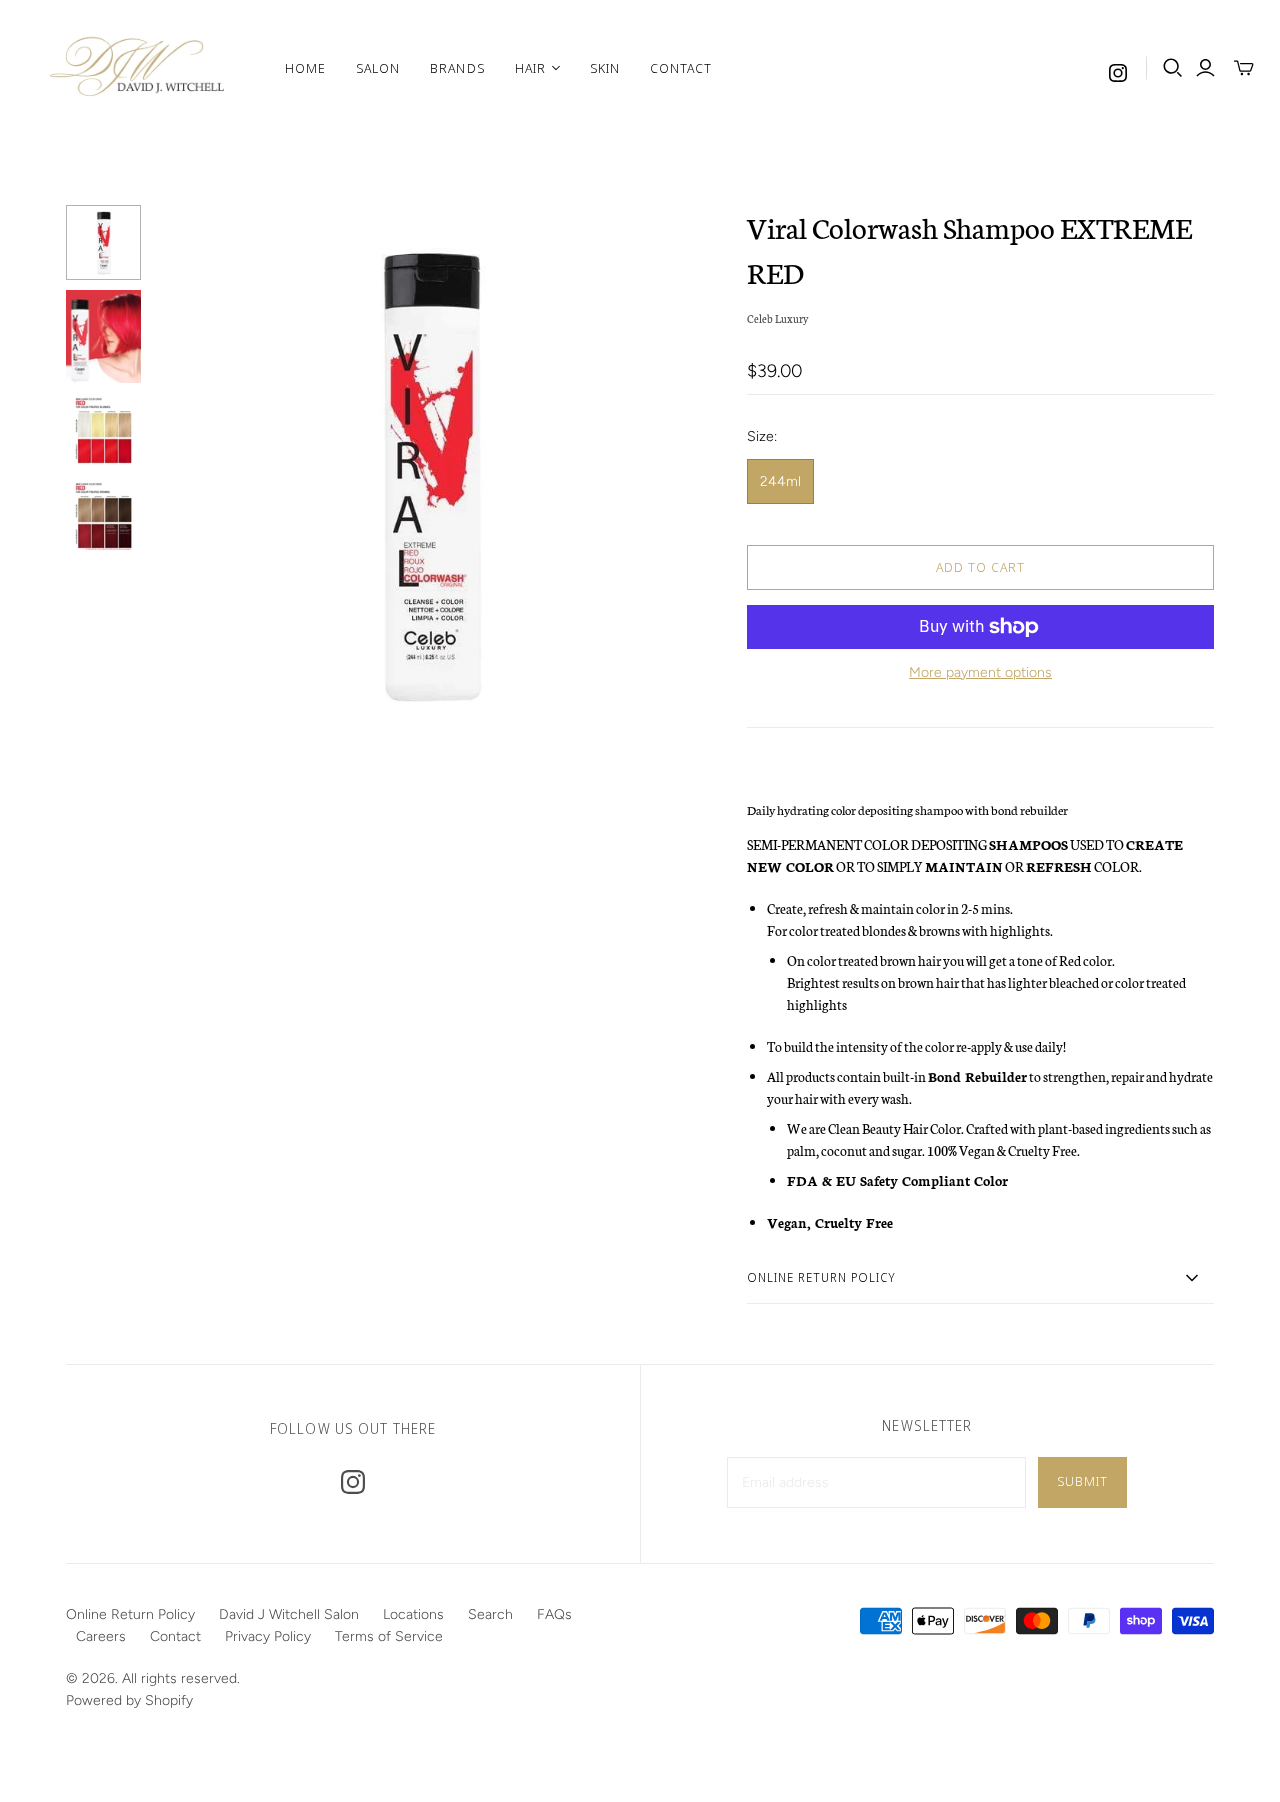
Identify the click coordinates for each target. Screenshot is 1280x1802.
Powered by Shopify (129, 1700)
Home (305, 68)
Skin (605, 68)
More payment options (980, 672)
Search (490, 1614)
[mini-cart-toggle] (1244, 68)
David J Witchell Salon (289, 1614)
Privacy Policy (268, 1636)
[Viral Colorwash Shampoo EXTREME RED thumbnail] (103, 242)
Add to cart (980, 567)
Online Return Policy (130, 1614)
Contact (681, 68)
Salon (378, 68)
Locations (413, 1614)
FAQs (554, 1614)
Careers (101, 1636)
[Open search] (1173, 68)
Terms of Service (389, 1636)
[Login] (1205, 68)
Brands (457, 68)
